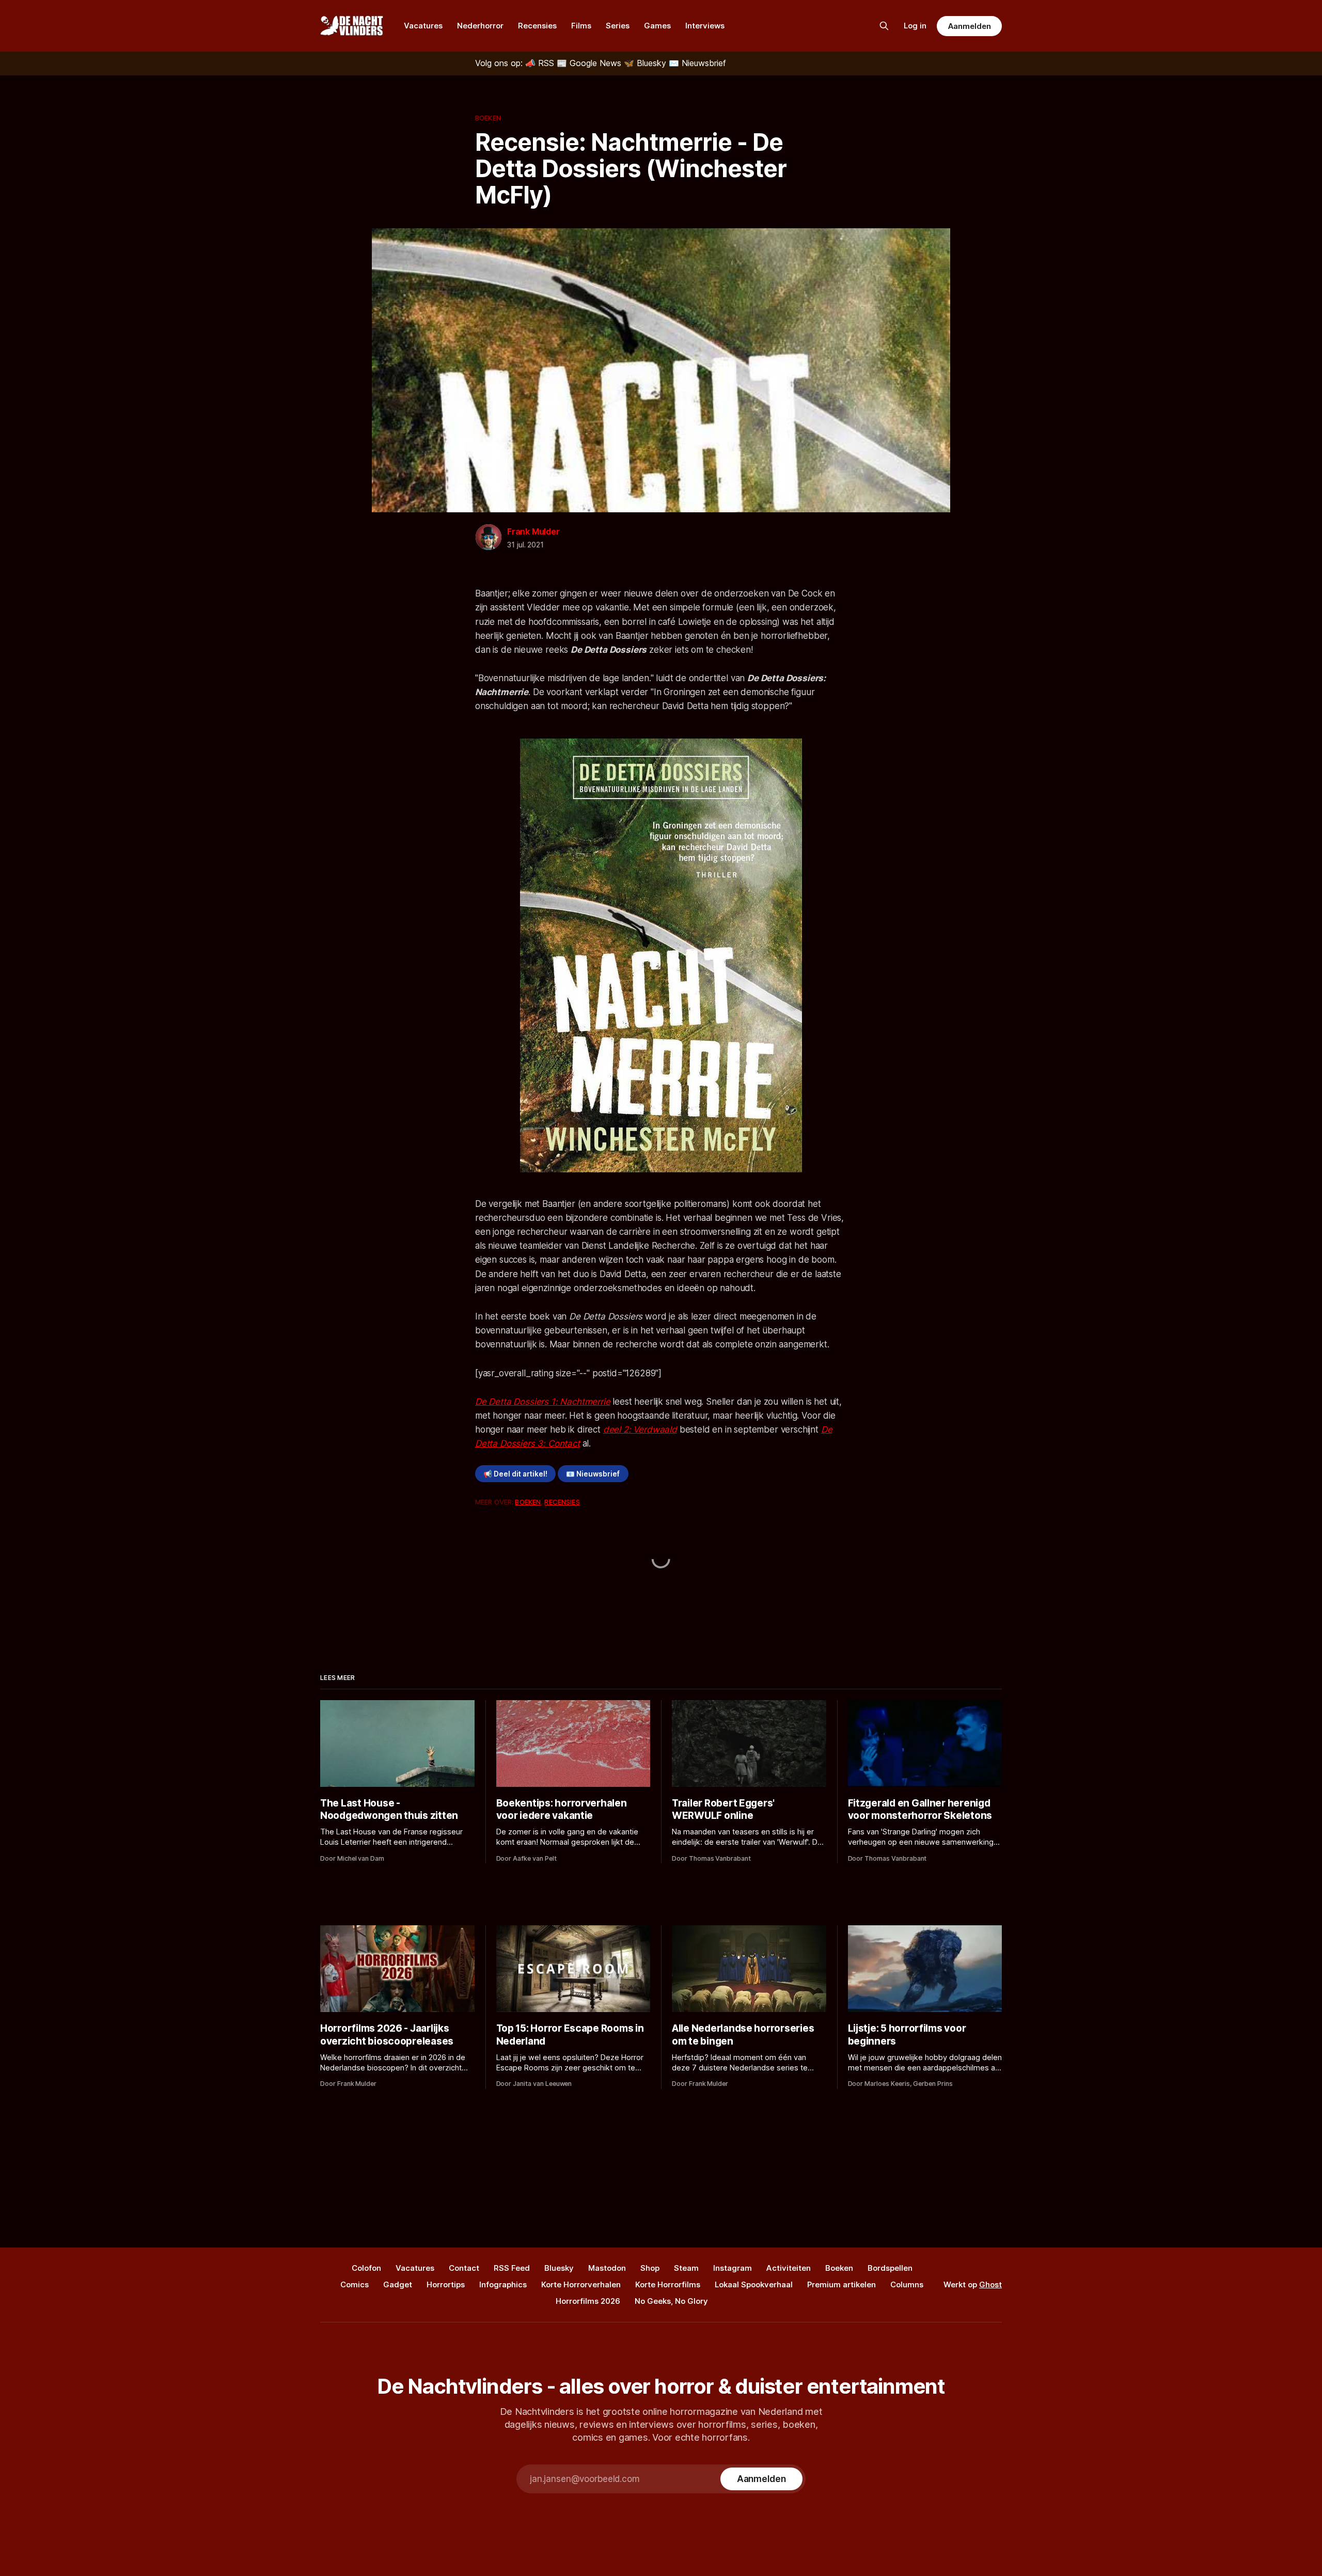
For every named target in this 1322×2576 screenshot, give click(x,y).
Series (618, 26)
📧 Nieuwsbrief (593, 1474)
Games (657, 26)
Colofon (366, 2268)
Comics (355, 2284)
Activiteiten (789, 2268)
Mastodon (607, 2268)
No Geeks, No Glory (671, 2301)
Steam (686, 2268)
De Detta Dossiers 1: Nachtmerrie (543, 1402)
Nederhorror (480, 26)
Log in (915, 26)
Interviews (705, 26)
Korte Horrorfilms (668, 2284)
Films (581, 26)
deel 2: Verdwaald (640, 1430)
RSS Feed (512, 2268)
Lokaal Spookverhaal (754, 2284)
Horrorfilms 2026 (588, 2301)
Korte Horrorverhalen (581, 2284)
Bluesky (559, 2268)
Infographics (503, 2284)
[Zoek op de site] (884, 26)
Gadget (398, 2284)
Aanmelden (969, 26)
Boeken (488, 118)
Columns (907, 2284)
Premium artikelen (841, 2284)
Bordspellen (890, 2268)
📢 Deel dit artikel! (515, 1474)
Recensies (537, 26)
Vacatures (423, 26)
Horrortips (446, 2284)
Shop (650, 2268)
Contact (464, 2268)
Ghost (990, 2284)
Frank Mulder (533, 531)
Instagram (733, 2268)
